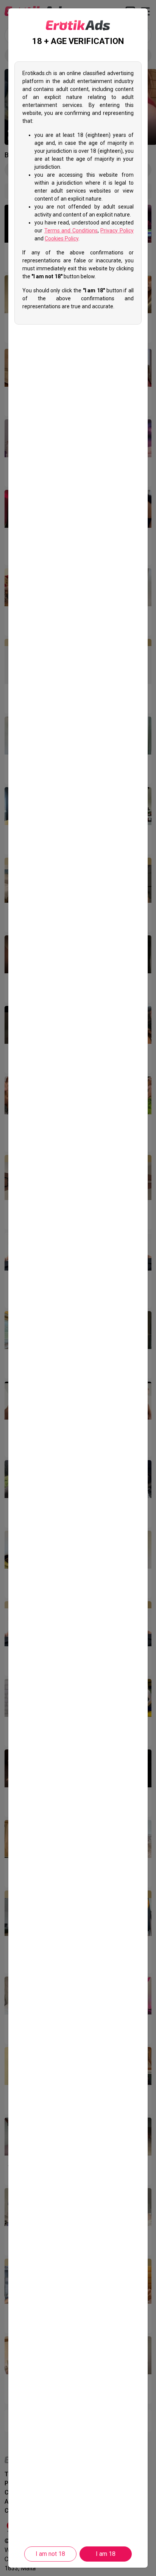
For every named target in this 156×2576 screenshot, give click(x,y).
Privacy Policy (117, 231)
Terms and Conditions (71, 231)
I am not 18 (50, 2554)
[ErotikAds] (78, 25)
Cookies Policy (62, 238)
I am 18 (106, 2554)
